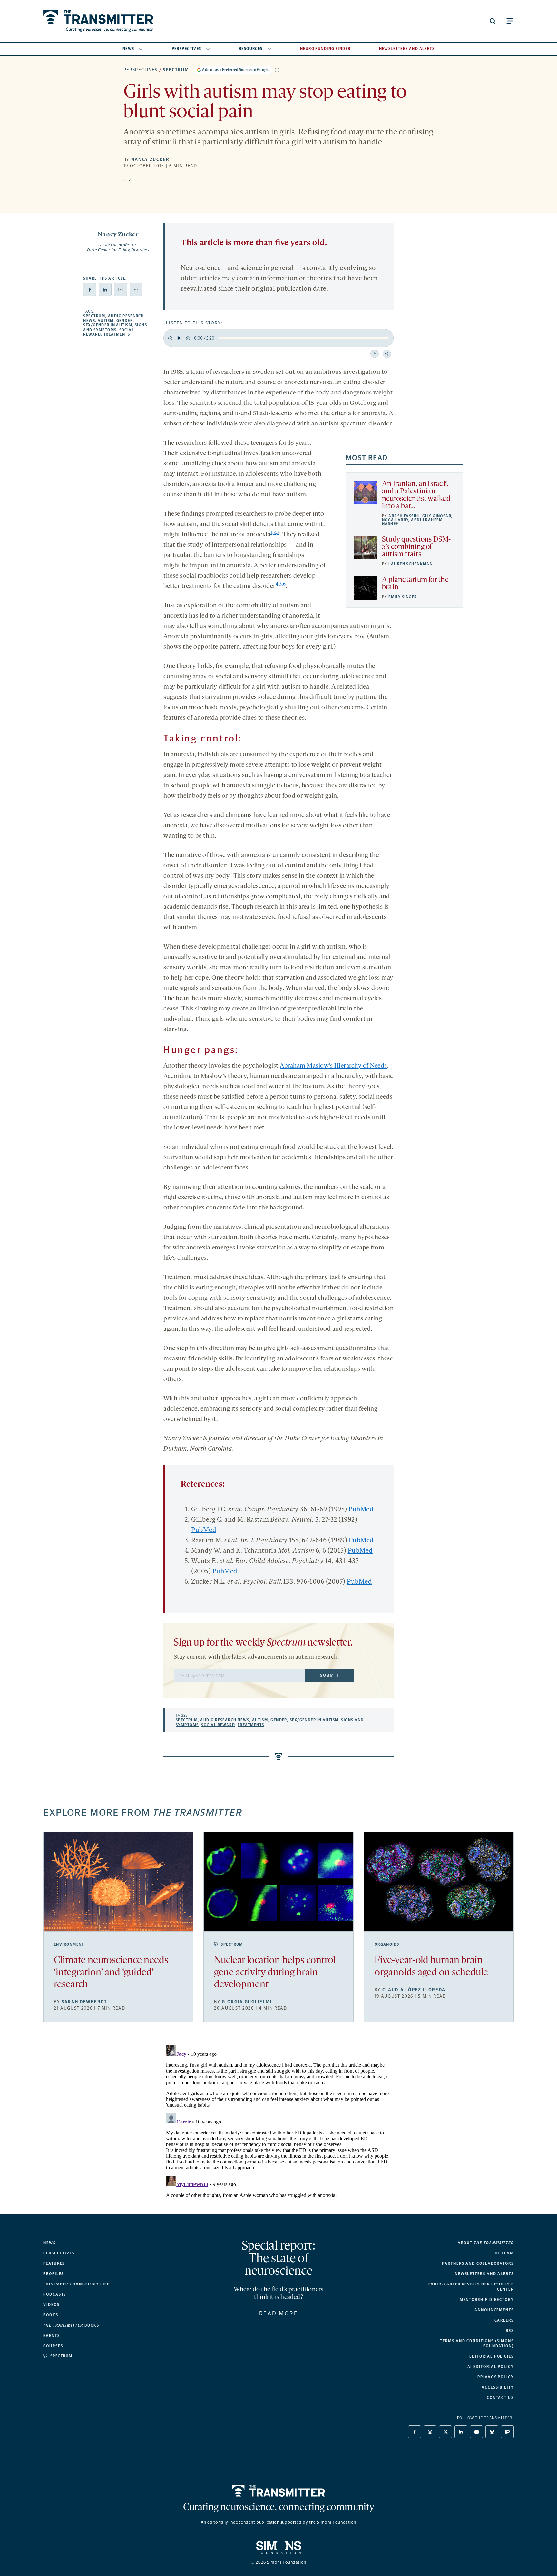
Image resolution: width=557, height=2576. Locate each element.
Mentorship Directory (487, 2300)
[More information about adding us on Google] (277, 70)
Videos (51, 2305)
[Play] (179, 338)
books (71, 2325)
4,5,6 (281, 585)
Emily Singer (403, 597)
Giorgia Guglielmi (247, 2002)
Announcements (494, 2310)
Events (52, 2336)
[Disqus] (278, 2123)
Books (51, 2315)
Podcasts (55, 2294)
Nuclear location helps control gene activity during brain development (275, 1973)
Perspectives (187, 49)
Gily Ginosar (437, 516)
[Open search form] (493, 21)
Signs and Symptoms (115, 327)
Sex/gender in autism (108, 325)
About (486, 2243)
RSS (510, 2331)
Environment (69, 1944)
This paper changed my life (76, 2284)
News (128, 49)
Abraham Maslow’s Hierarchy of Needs (333, 1066)
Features (54, 2263)
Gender (125, 321)
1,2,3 (275, 533)
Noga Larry (395, 520)
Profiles (54, 2274)
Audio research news (225, 1720)
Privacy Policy (496, 2377)
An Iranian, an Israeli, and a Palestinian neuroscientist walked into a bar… (416, 495)
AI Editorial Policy (491, 2367)
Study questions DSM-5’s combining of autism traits (416, 547)
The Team (503, 2253)
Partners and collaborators (478, 2263)
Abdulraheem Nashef (412, 522)
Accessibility (498, 2387)
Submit (329, 1675)
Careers (504, 2320)
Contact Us (500, 2398)
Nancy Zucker (150, 159)
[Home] (279, 2491)
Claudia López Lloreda (414, 1990)
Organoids (387, 1944)
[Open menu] (510, 21)
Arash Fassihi (404, 516)
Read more (279, 2313)
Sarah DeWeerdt (84, 2002)
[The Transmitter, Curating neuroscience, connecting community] (98, 21)
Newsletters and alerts (484, 2274)
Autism (106, 321)
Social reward (218, 1725)
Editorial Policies (492, 2356)
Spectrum (176, 70)
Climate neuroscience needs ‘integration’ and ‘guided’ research (111, 1973)
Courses (53, 2346)
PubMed (361, 1510)
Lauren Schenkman (410, 564)
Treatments (117, 334)
